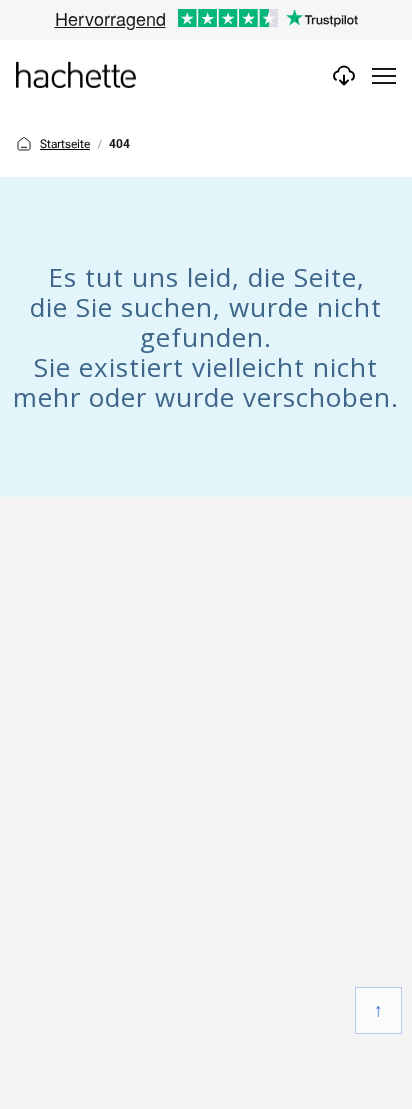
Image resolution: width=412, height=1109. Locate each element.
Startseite (65, 144)
